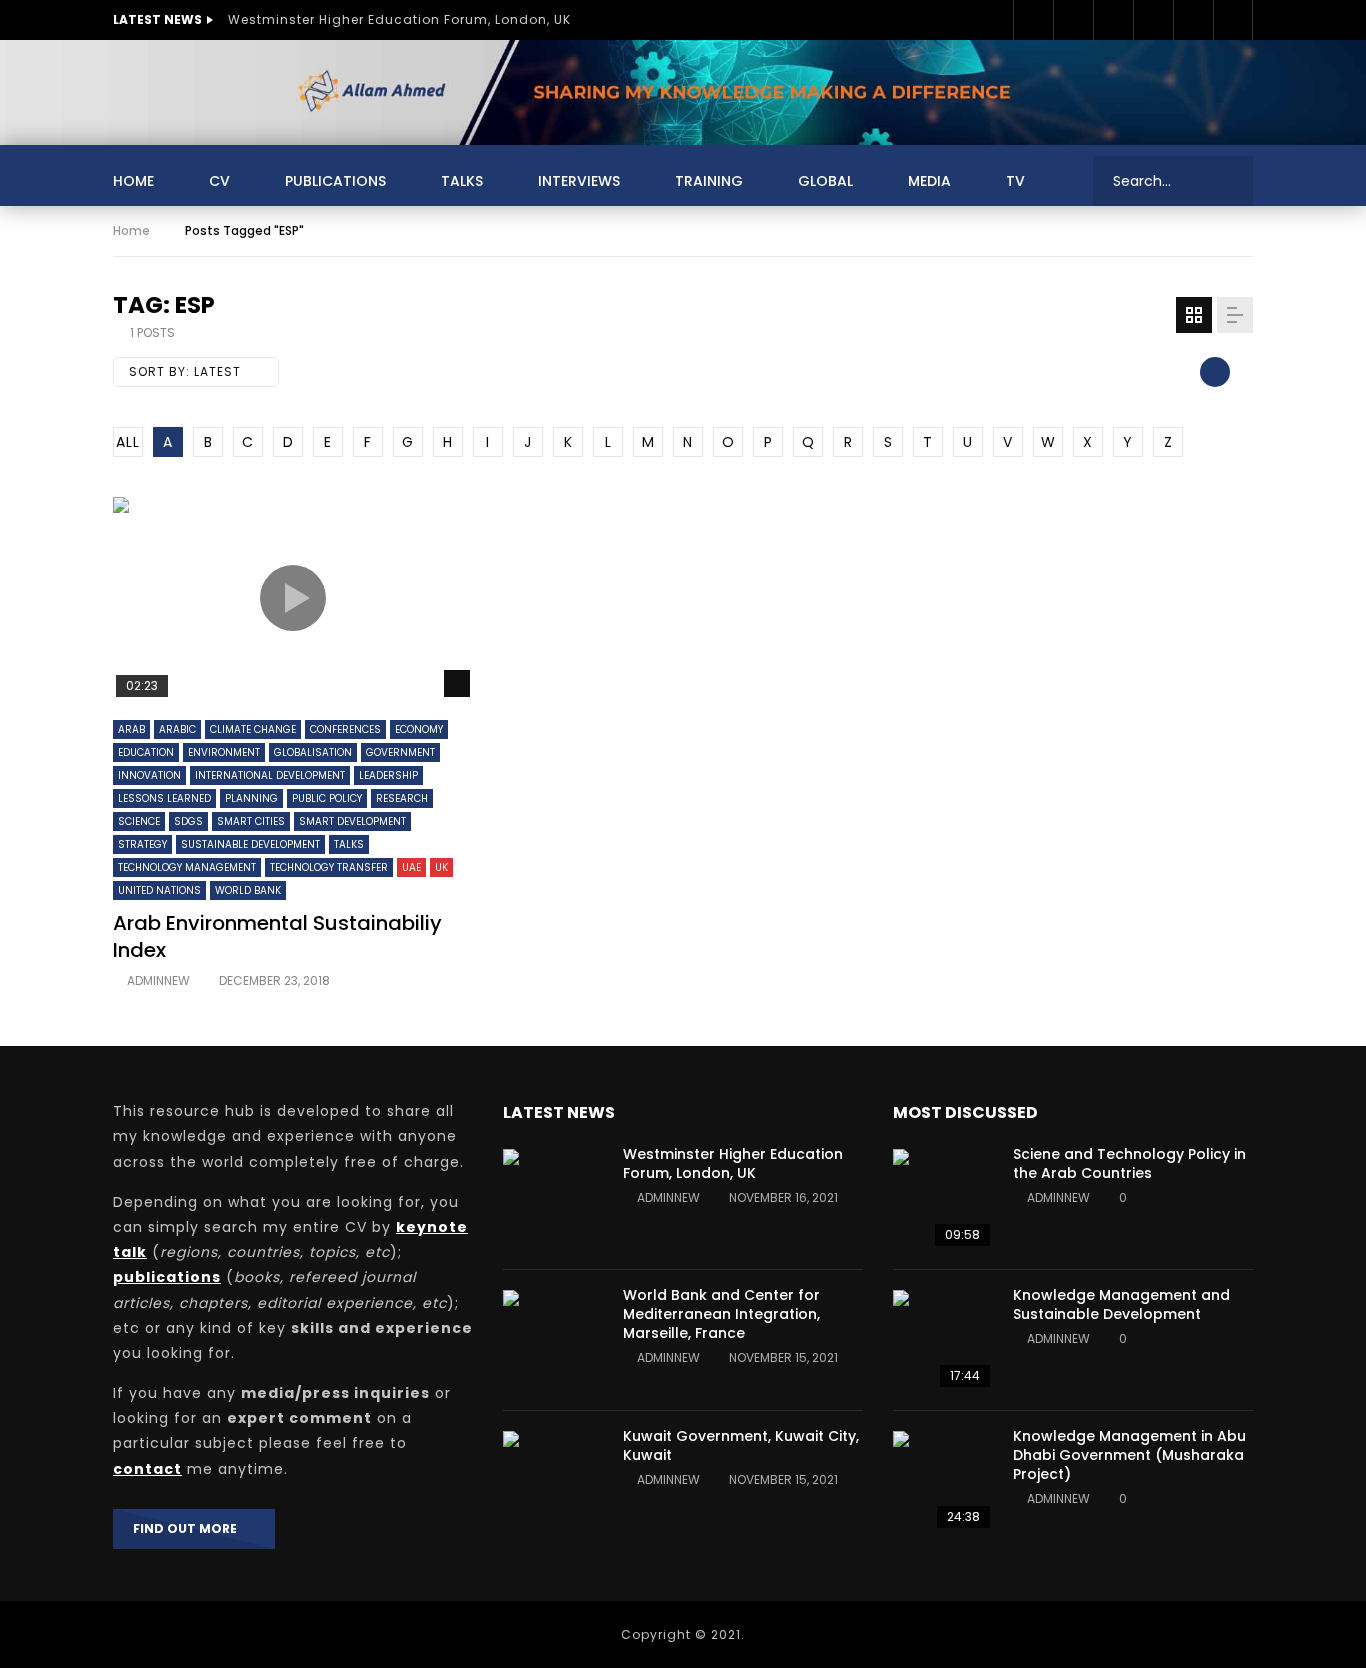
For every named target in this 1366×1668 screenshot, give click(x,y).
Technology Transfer (329, 867)
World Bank (248, 890)
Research (402, 798)
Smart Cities (251, 821)
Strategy (142, 844)
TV (1015, 181)
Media (929, 181)
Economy (419, 729)
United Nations (159, 890)
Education (146, 752)
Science (139, 821)
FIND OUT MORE (189, 1528)
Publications (335, 181)
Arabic (177, 729)
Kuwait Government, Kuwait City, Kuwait (741, 1445)
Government (400, 752)
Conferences (345, 729)
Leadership (388, 775)
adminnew (158, 980)
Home (133, 181)
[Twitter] (1073, 20)
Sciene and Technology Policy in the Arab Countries (1129, 1163)
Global (825, 181)
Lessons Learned (164, 798)
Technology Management (187, 867)
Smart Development (352, 821)
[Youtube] (1153, 20)
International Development (270, 775)
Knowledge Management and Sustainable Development (1121, 1304)
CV (219, 181)
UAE (411, 867)
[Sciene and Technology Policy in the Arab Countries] (943, 1199)
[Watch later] (1193, 20)
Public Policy (327, 798)
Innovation (149, 775)
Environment (224, 752)
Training (709, 181)
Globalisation (313, 752)
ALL (128, 442)
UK (441, 867)
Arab (131, 729)
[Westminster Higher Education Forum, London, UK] (553, 1199)
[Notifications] (1233, 20)
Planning (251, 798)
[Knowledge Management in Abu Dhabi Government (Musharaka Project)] (943, 1481)
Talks (462, 181)
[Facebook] (1033, 20)
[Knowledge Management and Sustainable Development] (943, 1340)
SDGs (188, 821)
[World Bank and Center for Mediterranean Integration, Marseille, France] (553, 1340)
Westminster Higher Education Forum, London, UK (399, 19)
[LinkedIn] (1113, 20)
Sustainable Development (250, 844)
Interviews (579, 181)
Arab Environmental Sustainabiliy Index (277, 936)
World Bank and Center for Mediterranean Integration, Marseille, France (721, 1314)
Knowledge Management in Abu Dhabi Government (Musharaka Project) (1129, 1455)
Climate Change (253, 729)
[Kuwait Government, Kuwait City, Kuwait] (553, 1481)
